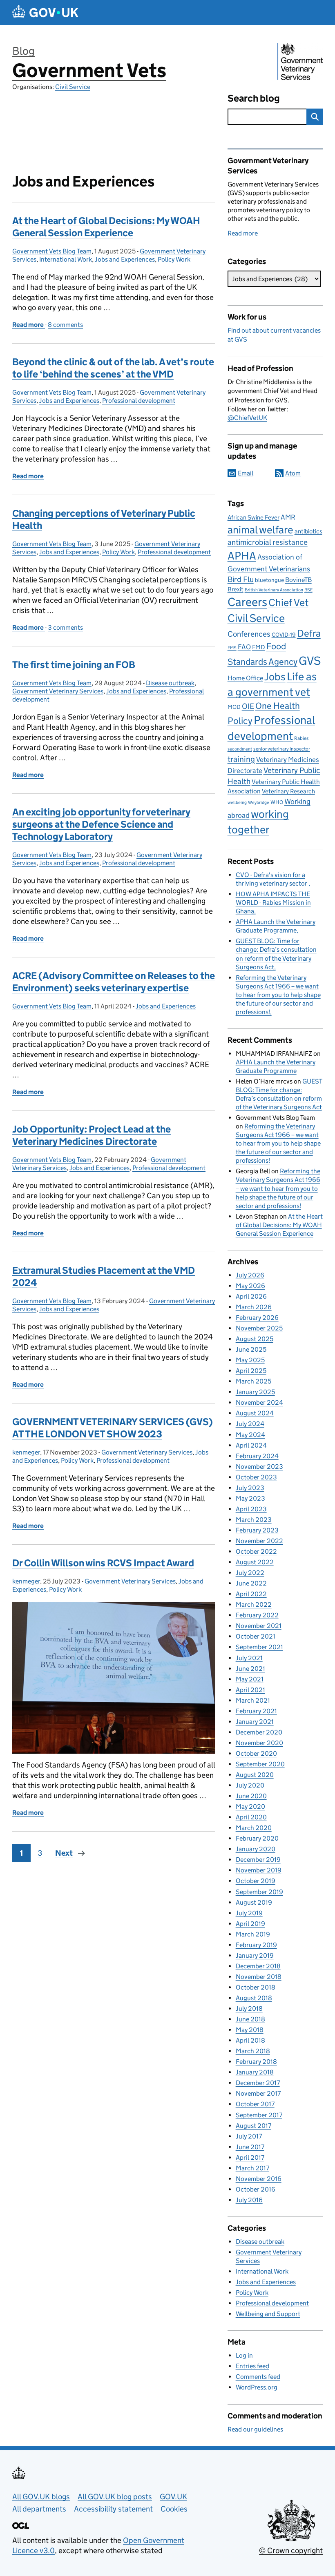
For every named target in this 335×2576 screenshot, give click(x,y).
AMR (288, 517)
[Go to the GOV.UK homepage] (45, 12)
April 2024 (251, 1445)
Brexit (236, 589)
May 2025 (250, 1360)
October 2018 (256, 1987)
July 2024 (250, 1424)
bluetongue (269, 580)
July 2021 (249, 1658)
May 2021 (250, 1679)
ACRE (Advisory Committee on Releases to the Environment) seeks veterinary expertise (114, 982)
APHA (242, 555)
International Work (66, 259)
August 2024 (255, 1413)
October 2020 (256, 1753)
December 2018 (258, 1966)
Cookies (174, 2509)
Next (64, 1853)
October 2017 (255, 2104)
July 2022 (250, 1573)
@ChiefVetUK (247, 418)
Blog (23, 51)
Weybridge (259, 803)
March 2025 (253, 1381)
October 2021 (256, 1636)
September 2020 (260, 1764)
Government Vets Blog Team (52, 251)
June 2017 (250, 2147)
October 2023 (256, 1477)
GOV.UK (173, 2497)
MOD (234, 707)
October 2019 (256, 1881)
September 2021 (259, 1647)
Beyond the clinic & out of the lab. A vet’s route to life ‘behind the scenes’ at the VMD (113, 368)
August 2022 (255, 1562)
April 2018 (250, 2040)
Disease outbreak (170, 683)
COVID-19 (284, 635)
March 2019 (253, 1934)
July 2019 (249, 1913)
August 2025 (255, 1339)
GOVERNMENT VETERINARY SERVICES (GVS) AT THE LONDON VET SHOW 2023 (113, 1428)
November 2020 (259, 1743)
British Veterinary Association (274, 590)
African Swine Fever (253, 517)
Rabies (301, 738)
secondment (240, 749)
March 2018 (253, 2051)
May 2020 (250, 1807)
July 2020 (250, 1785)
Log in (244, 2355)
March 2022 (254, 1604)
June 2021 (250, 1669)
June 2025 (251, 1349)
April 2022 (251, 1594)
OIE (248, 706)
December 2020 (259, 1732)
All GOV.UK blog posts (115, 2497)
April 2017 (250, 2157)
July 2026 (250, 1275)
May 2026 (250, 1286)
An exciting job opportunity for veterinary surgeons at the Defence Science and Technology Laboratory (101, 824)
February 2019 (256, 1945)
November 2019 (259, 1870)
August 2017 (253, 2126)
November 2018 (259, 1977)
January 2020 (256, 1849)
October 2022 (256, 1551)
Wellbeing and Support (268, 2314)
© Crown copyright (291, 2550)
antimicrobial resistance (268, 542)
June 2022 (251, 1583)
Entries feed (252, 2366)
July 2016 (249, 2200)
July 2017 (249, 2136)
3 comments (65, 627)
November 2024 (259, 1402)
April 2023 (251, 1509)
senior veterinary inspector (282, 749)
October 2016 (256, 2189)
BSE (308, 590)
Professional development (139, 401)
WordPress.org (257, 2387)
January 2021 (255, 1722)
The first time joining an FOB (74, 665)
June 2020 (251, 1796)
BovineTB (298, 580)
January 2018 (255, 2072)
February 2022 (257, 1615)
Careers (247, 602)
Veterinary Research (288, 791)
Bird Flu (241, 579)
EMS (232, 648)
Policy (240, 721)
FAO (244, 647)
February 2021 (256, 1711)
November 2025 (259, 1328)
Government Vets (89, 70)
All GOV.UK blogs (41, 2497)
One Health (278, 706)
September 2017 (259, 2115)
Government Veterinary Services (58, 691)
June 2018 (250, 2019)
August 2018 (254, 1998)
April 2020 (251, 1817)
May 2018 (250, 2030)
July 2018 (249, 2009)
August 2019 (254, 1902)
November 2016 (259, 2179)
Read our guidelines (255, 2429)
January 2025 (255, 1392)
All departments (39, 2509)
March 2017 (252, 2168)
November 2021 (259, 1626)
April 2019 (250, 1924)
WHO (277, 802)
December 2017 (258, 2083)
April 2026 (251, 1296)
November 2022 (259, 1541)
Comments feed (258, 2377)
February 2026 (257, 1318)
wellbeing (237, 803)
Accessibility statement (113, 2509)
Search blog (254, 98)
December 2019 (258, 1860)
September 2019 (259, 1892)
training (241, 759)
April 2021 (250, 1690)
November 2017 (258, 2093)
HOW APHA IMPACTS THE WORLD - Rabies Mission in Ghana (273, 903)
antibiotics (308, 531)
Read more (243, 233)
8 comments (65, 325)
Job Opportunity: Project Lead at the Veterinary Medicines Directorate (92, 1135)
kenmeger (26, 1452)
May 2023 (250, 1498)
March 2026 (254, 1307)
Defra (309, 633)
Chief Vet (288, 603)
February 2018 (256, 2062)
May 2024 (250, 1435)
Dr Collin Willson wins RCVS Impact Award (103, 1563)
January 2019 (255, 1955)
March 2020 (254, 1828)
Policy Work (174, 259)
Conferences (249, 634)
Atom (293, 473)
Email (246, 473)
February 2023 (257, 1530)
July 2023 (250, 1488)
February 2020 (257, 1838)
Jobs (275, 677)
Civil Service (73, 87)
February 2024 (257, 1456)
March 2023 (254, 1520)
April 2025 (251, 1371)
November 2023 (259, 1467)
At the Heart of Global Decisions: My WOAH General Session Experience (106, 227)
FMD (259, 647)
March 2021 (253, 1700)
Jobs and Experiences (125, 259)
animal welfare (260, 530)
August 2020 (255, 1775)
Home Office (245, 678)
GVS (310, 661)
